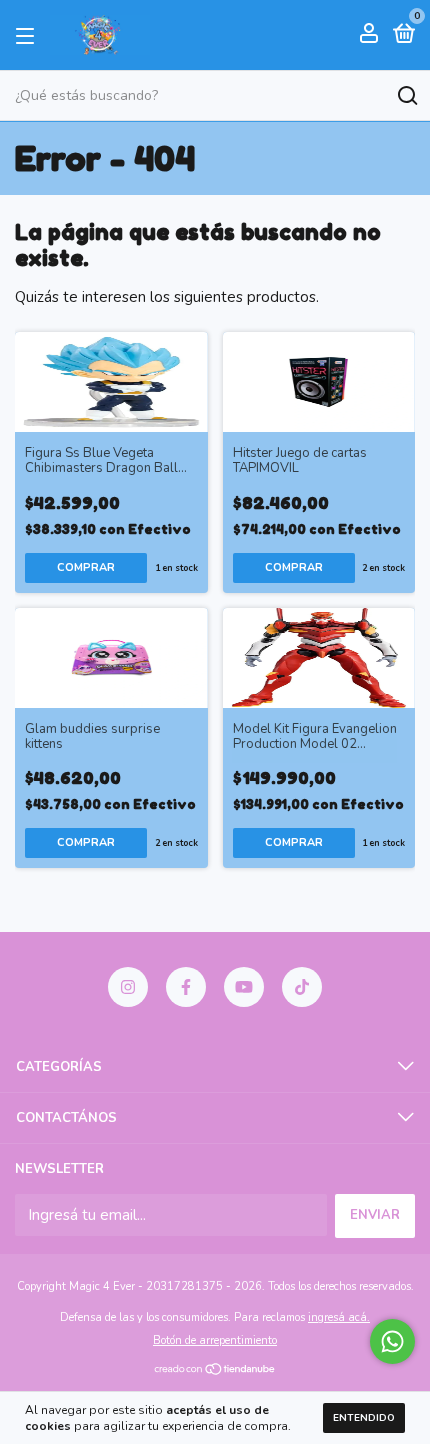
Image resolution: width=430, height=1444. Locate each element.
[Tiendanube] (215, 1371)
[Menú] (28, 35)
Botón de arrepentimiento (215, 1340)
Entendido (364, 1418)
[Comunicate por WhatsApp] (392, 1341)
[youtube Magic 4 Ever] (244, 987)
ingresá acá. (339, 1317)
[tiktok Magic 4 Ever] (302, 987)
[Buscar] (406, 96)
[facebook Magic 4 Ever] (186, 987)
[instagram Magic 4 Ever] (128, 987)
